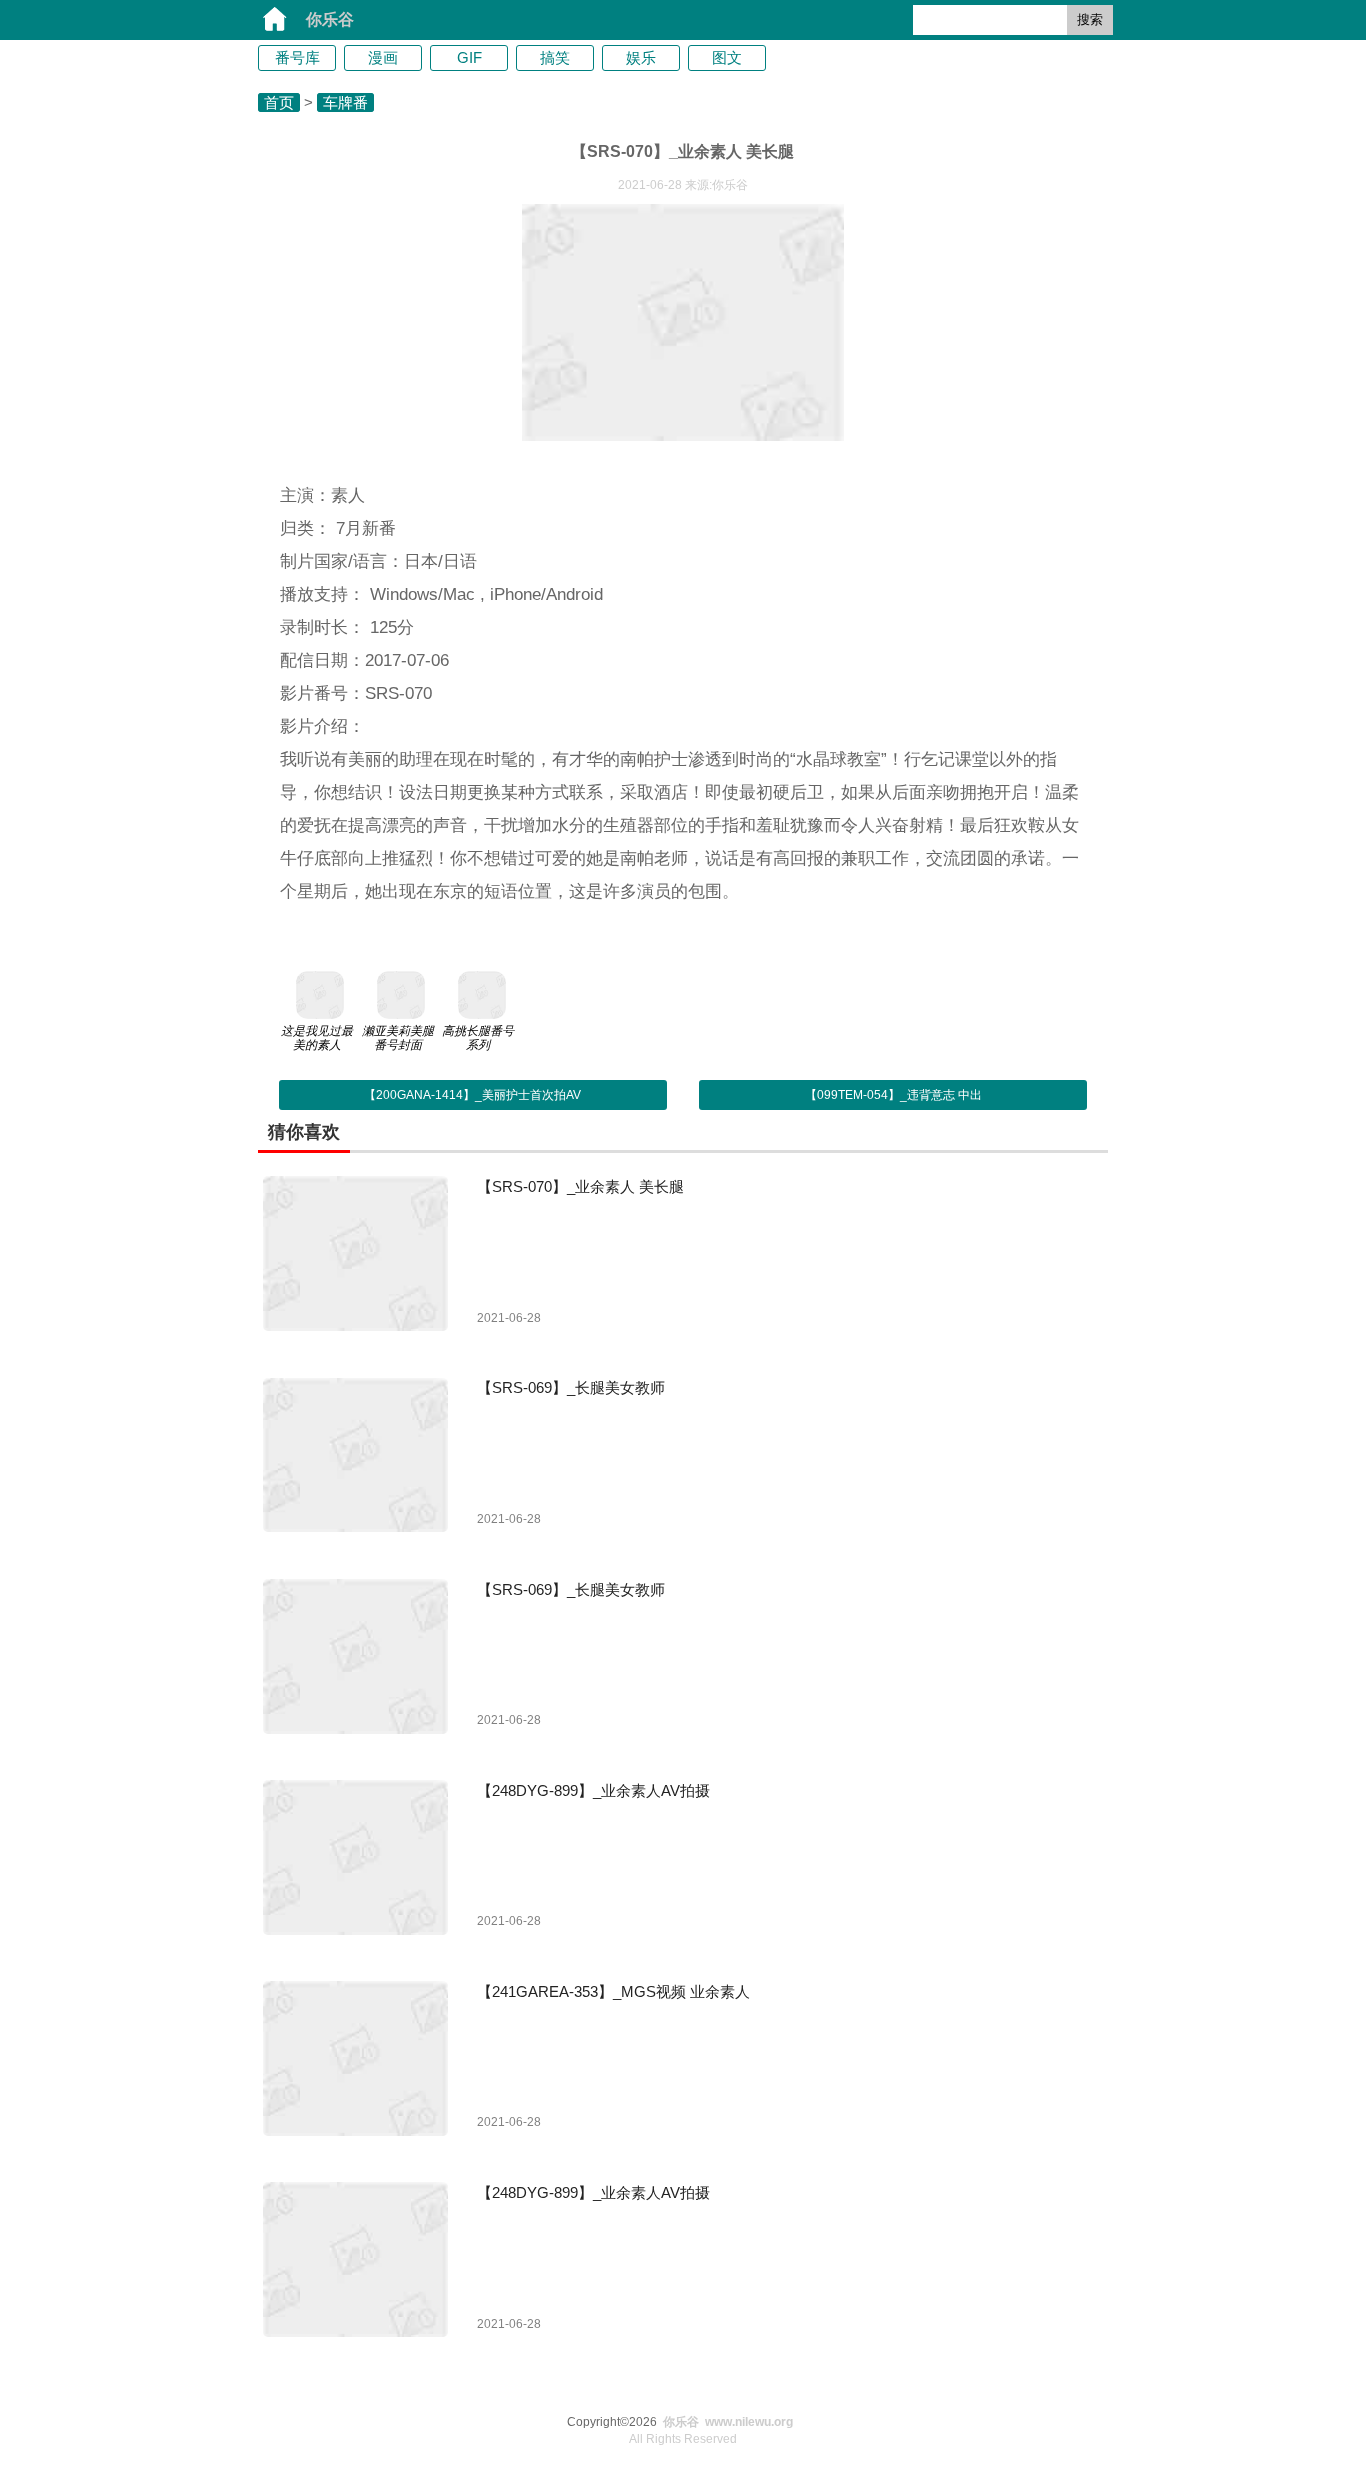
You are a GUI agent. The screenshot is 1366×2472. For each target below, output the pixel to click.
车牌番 (345, 102)
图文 (727, 57)
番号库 (297, 57)
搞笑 (555, 57)
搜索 (1090, 19)
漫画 (383, 57)
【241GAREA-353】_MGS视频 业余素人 (613, 1991)
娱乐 (641, 57)
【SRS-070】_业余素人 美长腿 (580, 1186)
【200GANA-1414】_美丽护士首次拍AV (472, 1095)
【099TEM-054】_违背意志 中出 (893, 1095)
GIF (469, 57)
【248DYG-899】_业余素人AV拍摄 (593, 1790)
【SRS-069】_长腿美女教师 (571, 1387)
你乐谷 (330, 19)
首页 (279, 102)
